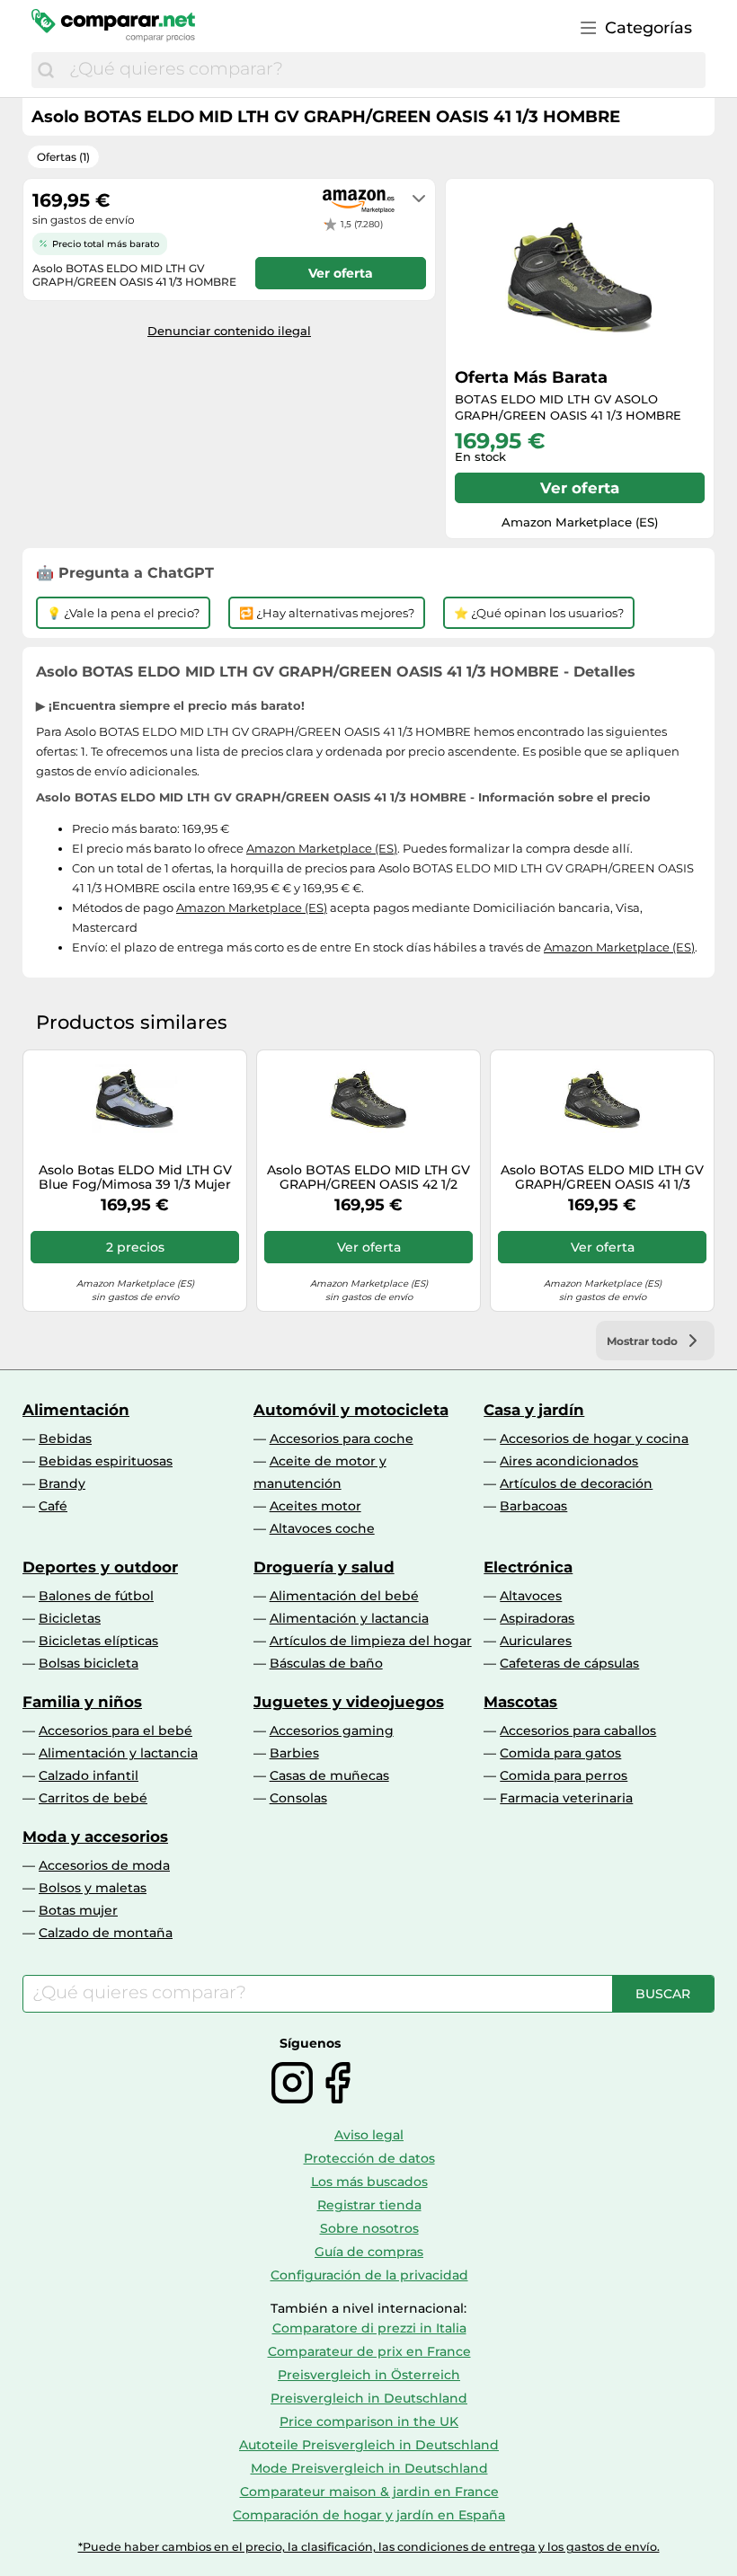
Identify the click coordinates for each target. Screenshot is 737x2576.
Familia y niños (82, 1702)
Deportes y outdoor (100, 1567)
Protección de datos (369, 2158)
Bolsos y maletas (93, 1888)
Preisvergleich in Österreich (369, 2375)
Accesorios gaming (332, 1731)
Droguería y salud (324, 1567)
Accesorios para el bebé (115, 1731)
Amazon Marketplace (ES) (322, 848)
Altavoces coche (322, 1528)
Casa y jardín (534, 1410)
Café (53, 1506)
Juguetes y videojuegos (349, 1702)
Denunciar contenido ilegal (229, 331)
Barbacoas (533, 1506)
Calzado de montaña (106, 1933)
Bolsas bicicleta (89, 1663)
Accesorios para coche (342, 1438)
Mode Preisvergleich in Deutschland (369, 2468)
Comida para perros (564, 1775)
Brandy (62, 1483)
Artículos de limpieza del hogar (371, 1641)
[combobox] (383, 70)
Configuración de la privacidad (369, 2275)
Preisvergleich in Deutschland (369, 2398)
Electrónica (528, 1567)
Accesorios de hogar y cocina (594, 1438)
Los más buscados (369, 2182)
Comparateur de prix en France (369, 2351)
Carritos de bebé (93, 1798)
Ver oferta (580, 488)
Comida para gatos (560, 1753)
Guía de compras (369, 2252)
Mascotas (520, 1702)
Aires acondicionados (569, 1461)
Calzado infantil (89, 1775)
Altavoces (531, 1596)
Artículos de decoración (576, 1483)
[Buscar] (46, 70)
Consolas (298, 1798)
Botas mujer (78, 1910)
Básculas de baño (326, 1663)
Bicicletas (70, 1618)
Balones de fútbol (96, 1596)
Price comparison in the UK (369, 2421)
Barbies (294, 1753)
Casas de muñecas (329, 1775)
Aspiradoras (537, 1618)
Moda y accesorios (95, 1837)
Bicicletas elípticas (98, 1641)
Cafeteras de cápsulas (569, 1663)
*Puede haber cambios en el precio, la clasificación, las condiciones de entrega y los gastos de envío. (369, 2547)
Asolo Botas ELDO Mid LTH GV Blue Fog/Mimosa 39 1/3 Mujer (135, 1178)
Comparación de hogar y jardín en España (369, 2515)
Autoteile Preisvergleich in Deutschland (369, 2445)
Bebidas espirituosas (106, 1461)
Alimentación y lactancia (349, 1618)
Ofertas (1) (63, 157)
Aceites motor (315, 1506)
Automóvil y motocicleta (351, 1410)
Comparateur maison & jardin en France (369, 2492)
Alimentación (76, 1410)
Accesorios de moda (104, 1865)
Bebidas (65, 1438)
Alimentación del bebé (344, 1596)
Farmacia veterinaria (566, 1798)
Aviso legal (369, 2135)
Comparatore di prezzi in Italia (369, 2328)
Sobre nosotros (369, 2228)
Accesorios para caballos (578, 1731)
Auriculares (536, 1641)
